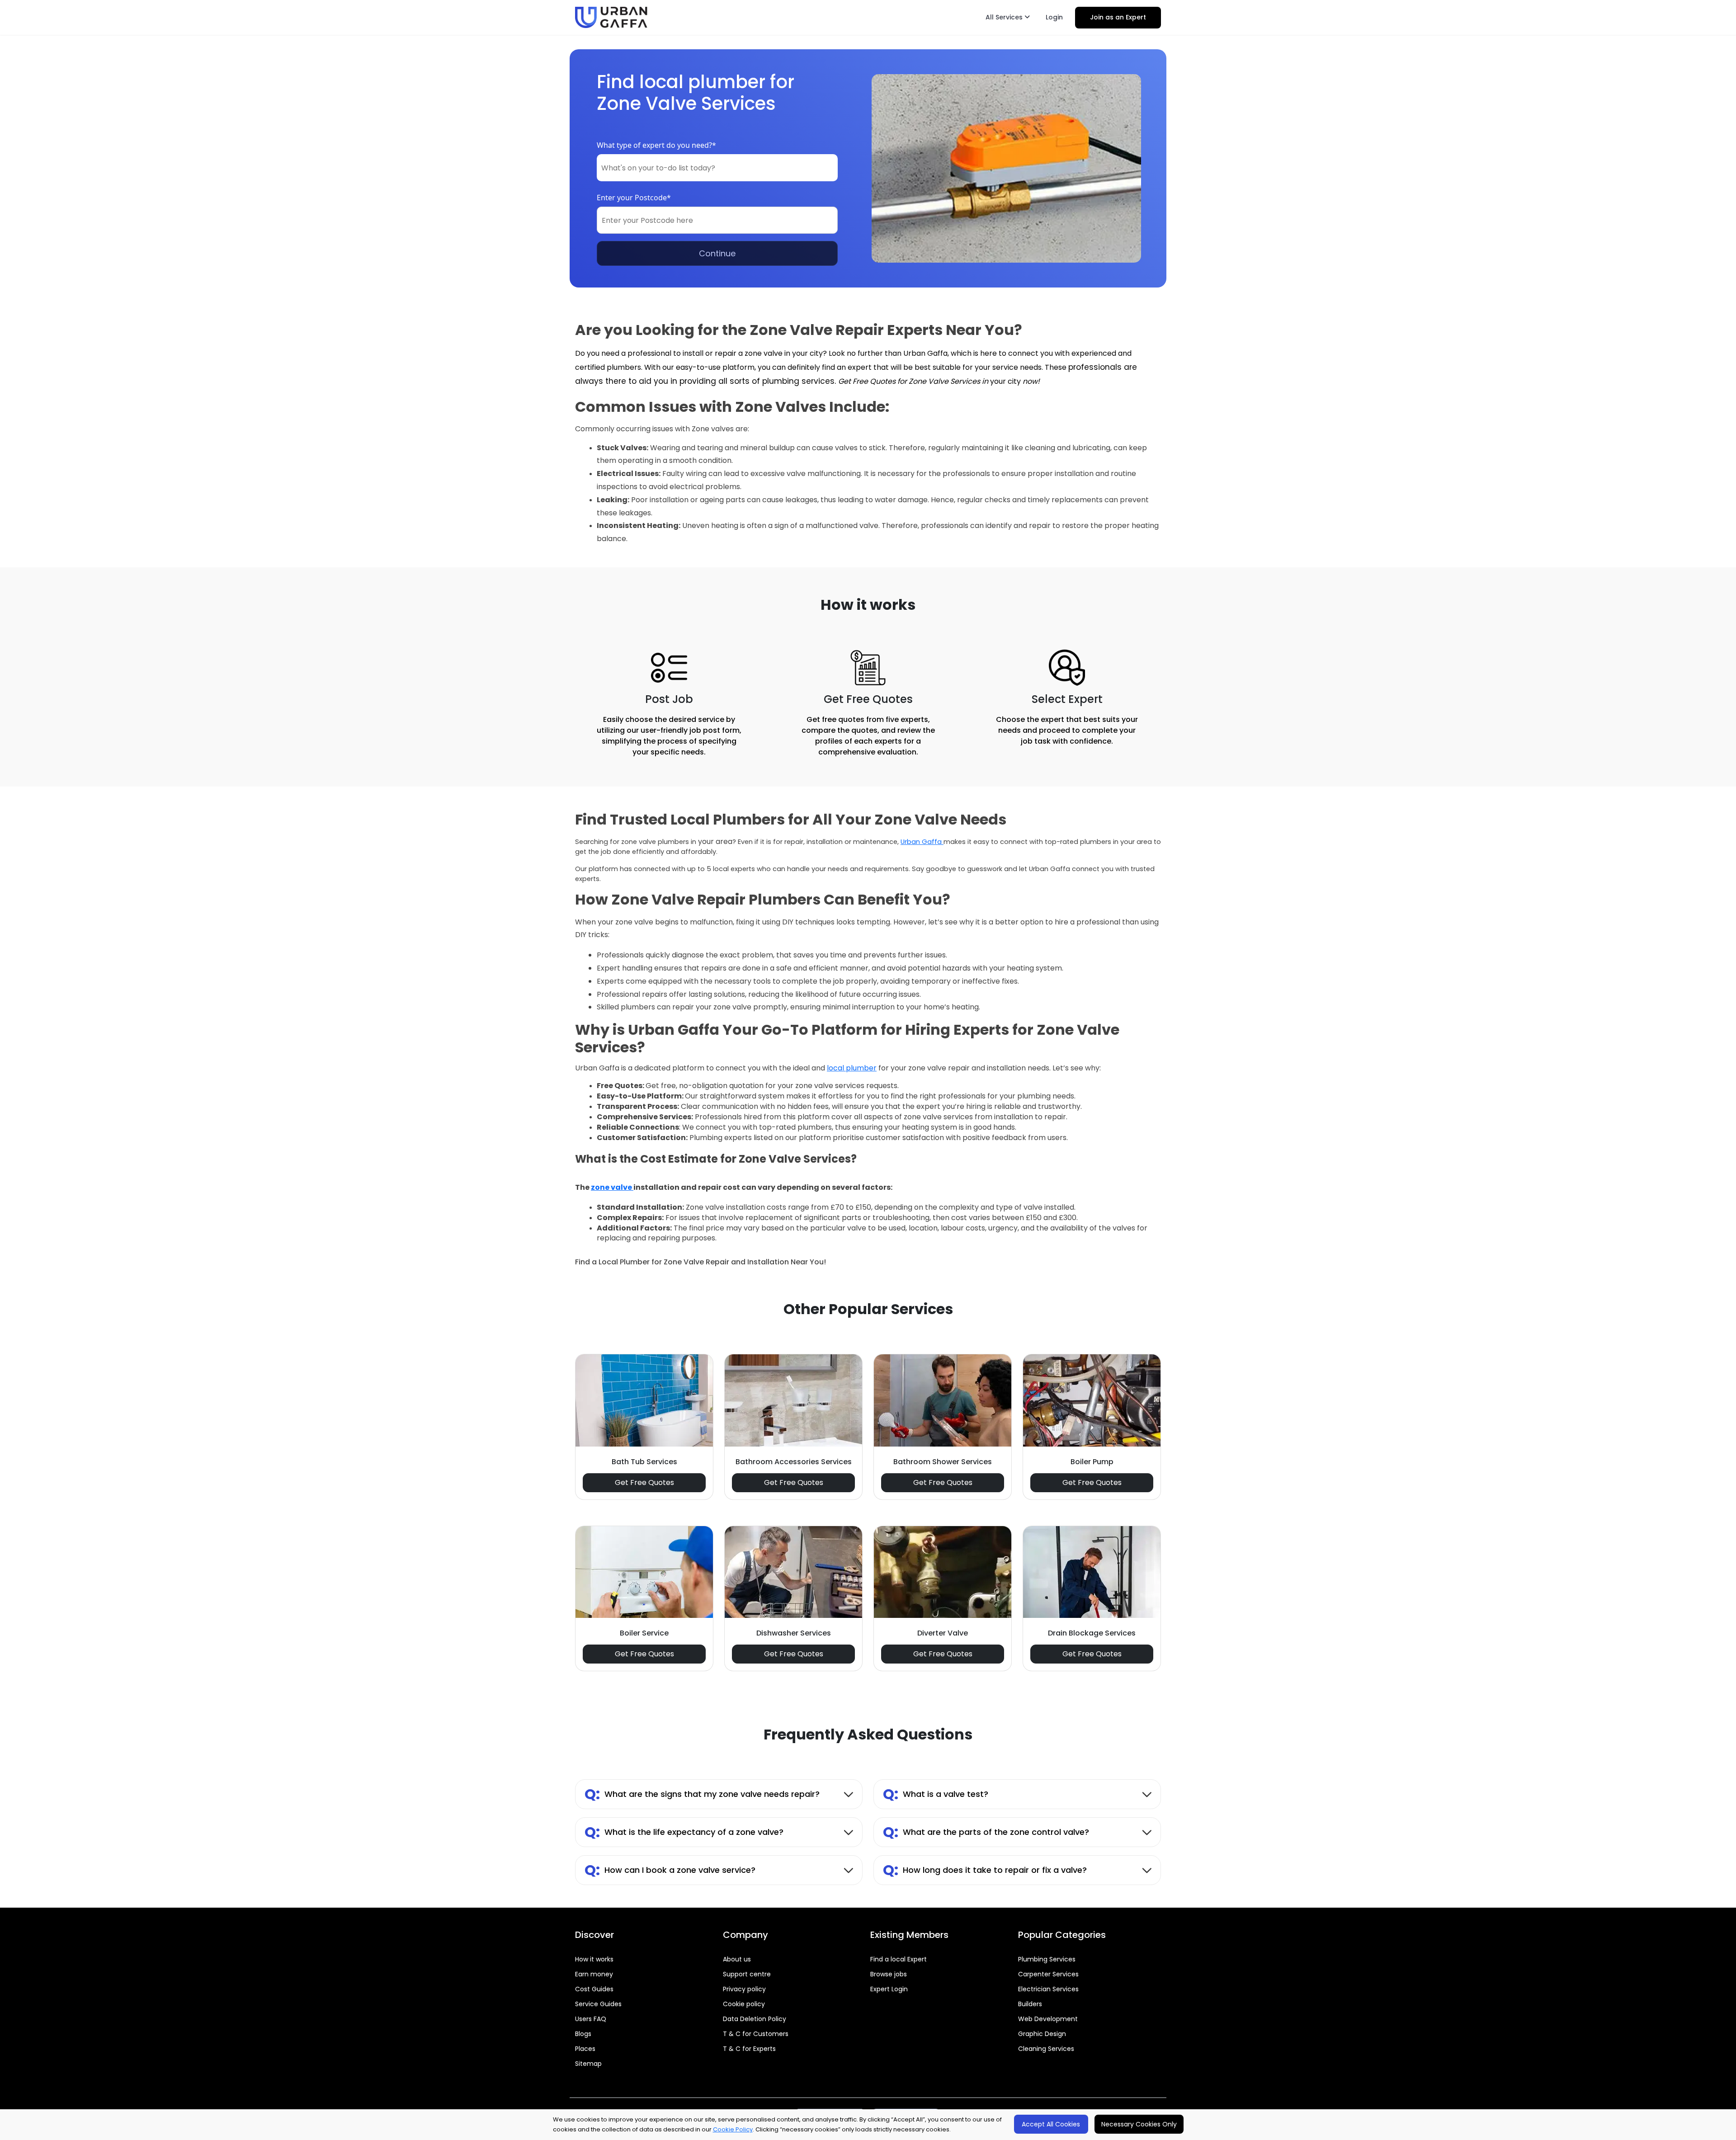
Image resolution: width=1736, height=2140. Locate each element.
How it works (594, 1959)
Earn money (594, 1974)
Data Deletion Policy (755, 2019)
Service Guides (598, 2004)
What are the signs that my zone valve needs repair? (702, 1794)
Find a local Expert (899, 1959)
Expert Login (889, 1989)
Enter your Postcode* (634, 198)
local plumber (852, 1068)
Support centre (747, 1974)
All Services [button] (1005, 17)
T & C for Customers (756, 2034)
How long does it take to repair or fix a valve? (985, 1870)
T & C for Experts (749, 2049)
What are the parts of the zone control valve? (986, 1832)
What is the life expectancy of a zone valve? (684, 1832)
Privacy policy (744, 1989)
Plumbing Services (1047, 1959)
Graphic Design (1042, 2034)
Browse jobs (889, 1974)
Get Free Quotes (644, 1482)
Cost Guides (594, 1989)
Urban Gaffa (922, 842)
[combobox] (717, 168)
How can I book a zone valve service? (670, 1870)
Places (585, 2049)
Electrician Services (1048, 1989)
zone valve (612, 1187)
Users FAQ (591, 2019)
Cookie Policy (733, 2129)
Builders (1030, 2004)
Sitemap (588, 2064)
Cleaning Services (1046, 2049)
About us (737, 1959)
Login (1054, 17)
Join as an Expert (1118, 17)
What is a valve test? (936, 1794)
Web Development (1048, 2019)
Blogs (583, 2034)
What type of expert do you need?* (656, 145)
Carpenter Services (1048, 1974)
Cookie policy (744, 2004)
